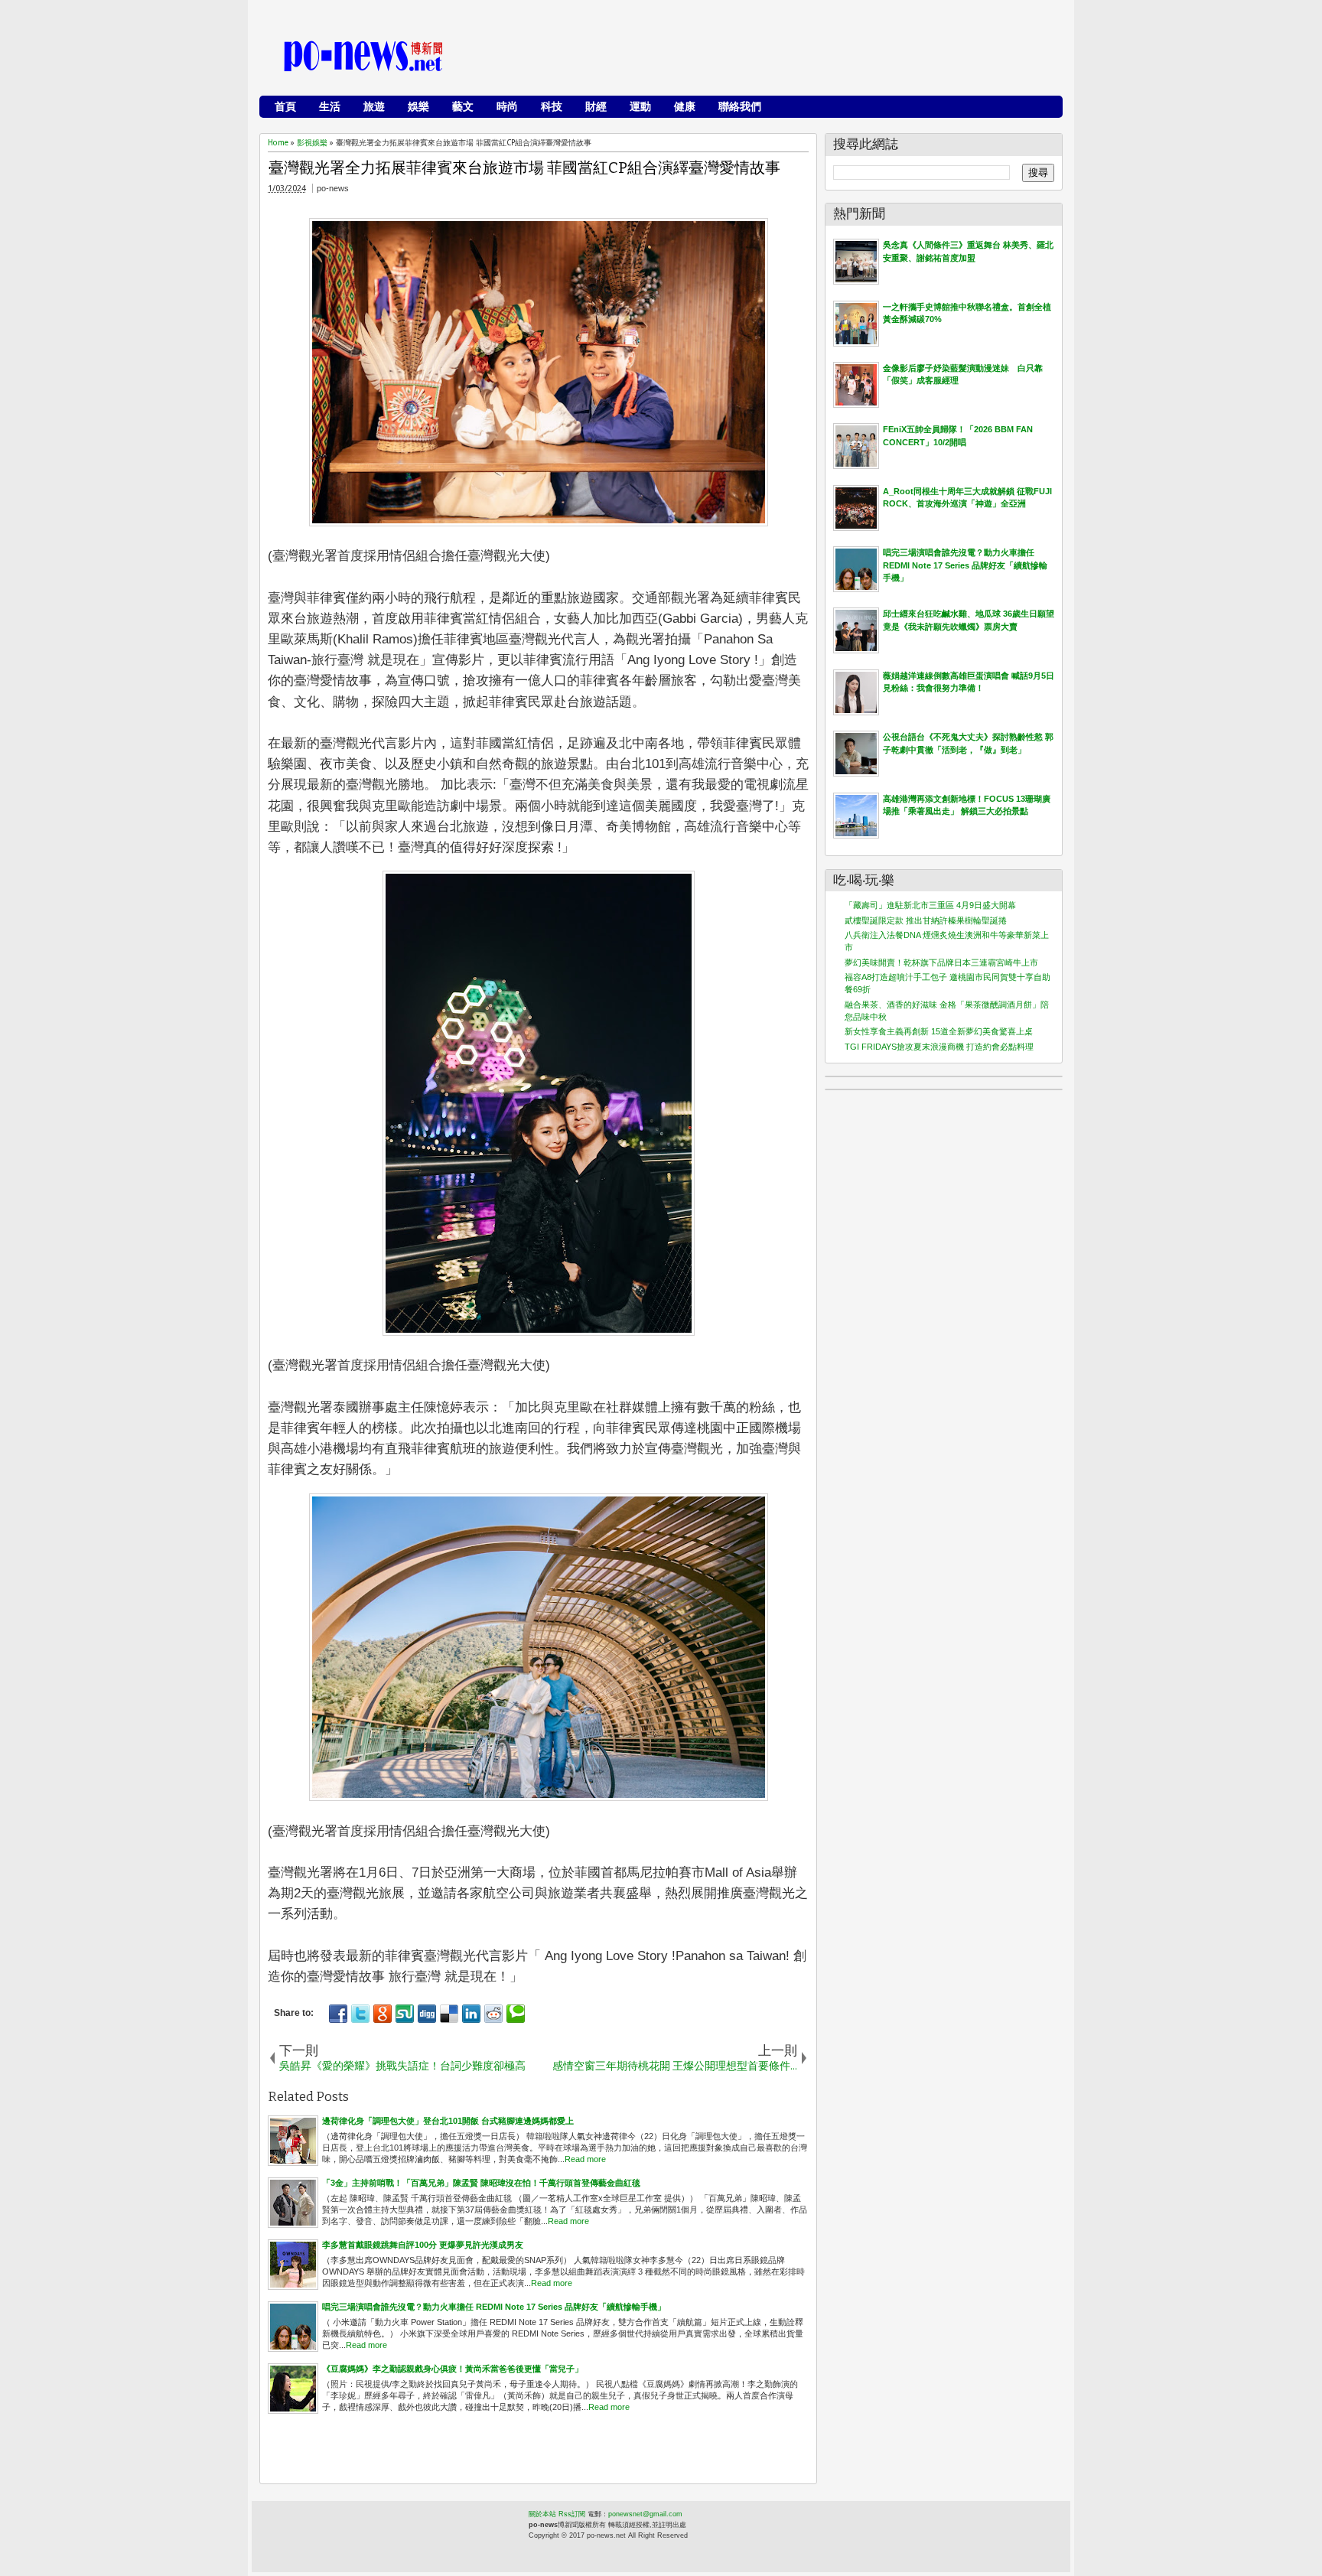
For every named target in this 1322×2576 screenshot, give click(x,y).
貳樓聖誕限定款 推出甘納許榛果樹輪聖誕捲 (926, 920)
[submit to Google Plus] (383, 2014)
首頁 (285, 106)
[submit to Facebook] (338, 2014)
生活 (330, 106)
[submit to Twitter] (360, 2014)
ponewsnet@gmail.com (645, 2514)
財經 (596, 106)
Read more (585, 2159)
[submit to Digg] (427, 2014)
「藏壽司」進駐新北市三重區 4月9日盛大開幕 (930, 905)
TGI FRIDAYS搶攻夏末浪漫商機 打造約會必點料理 (939, 1047)
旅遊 (374, 106)
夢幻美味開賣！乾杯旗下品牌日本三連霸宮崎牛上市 (941, 962)
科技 (552, 106)
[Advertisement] (777, 57)
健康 (685, 106)
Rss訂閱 (572, 2514)
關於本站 (542, 2514)
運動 (640, 106)
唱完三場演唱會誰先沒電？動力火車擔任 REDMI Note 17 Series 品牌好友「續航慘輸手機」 (965, 565)
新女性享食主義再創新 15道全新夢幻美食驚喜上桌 (939, 1031)
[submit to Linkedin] (471, 2014)
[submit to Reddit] (493, 2014)
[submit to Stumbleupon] (405, 2014)
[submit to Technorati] (516, 2014)
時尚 (507, 106)
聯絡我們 (740, 106)
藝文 (463, 106)
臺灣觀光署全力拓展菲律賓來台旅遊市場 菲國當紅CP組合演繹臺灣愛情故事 (524, 168)
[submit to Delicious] (449, 2014)
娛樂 (418, 106)
